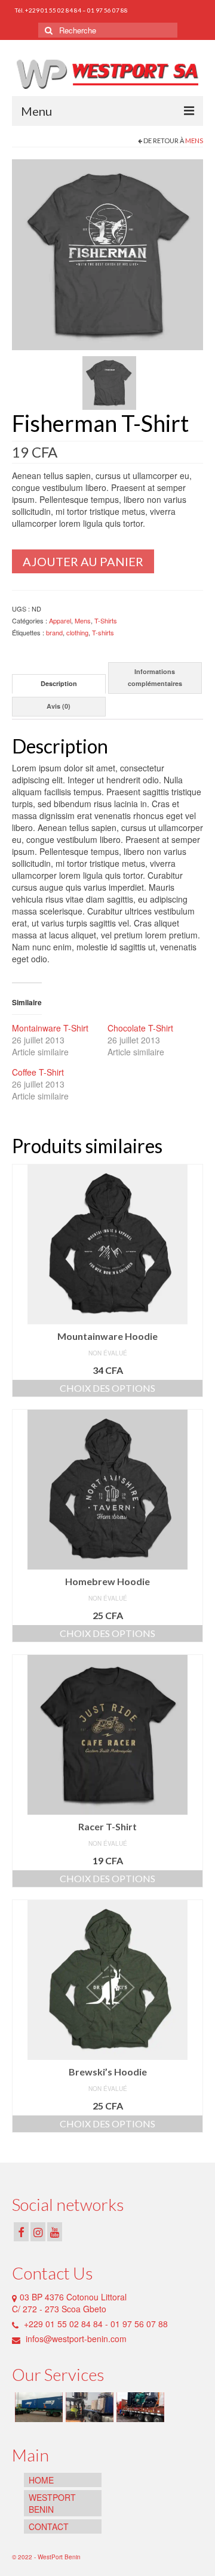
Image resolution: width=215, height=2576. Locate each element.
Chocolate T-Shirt (140, 1028)
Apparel (60, 620)
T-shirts (103, 632)
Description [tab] (59, 683)
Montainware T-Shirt (50, 1028)
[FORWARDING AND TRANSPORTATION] (139, 2407)
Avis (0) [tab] (59, 706)
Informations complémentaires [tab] (155, 677)
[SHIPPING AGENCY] (37, 2407)
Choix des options (107, 1388)
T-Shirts (106, 620)
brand (54, 632)
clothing (77, 632)
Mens (194, 140)
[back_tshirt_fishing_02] (109, 381)
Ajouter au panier (83, 561)
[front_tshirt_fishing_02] (107, 253)
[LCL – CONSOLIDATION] (88, 2407)
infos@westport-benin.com (75, 2339)
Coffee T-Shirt (38, 1072)
